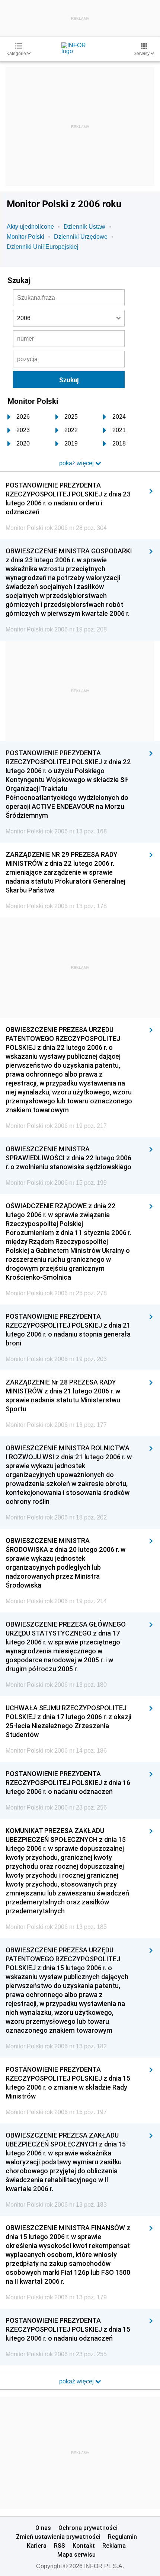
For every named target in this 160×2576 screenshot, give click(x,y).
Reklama (114, 2546)
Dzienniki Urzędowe (81, 237)
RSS (60, 2546)
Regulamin (122, 2537)
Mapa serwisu (76, 2554)
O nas (43, 2528)
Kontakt (84, 2546)
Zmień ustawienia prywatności (58, 2537)
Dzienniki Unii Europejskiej (43, 247)
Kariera (37, 2546)
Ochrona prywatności (88, 2528)
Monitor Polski (25, 237)
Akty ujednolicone (30, 227)
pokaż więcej (77, 2381)
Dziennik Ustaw (84, 227)
